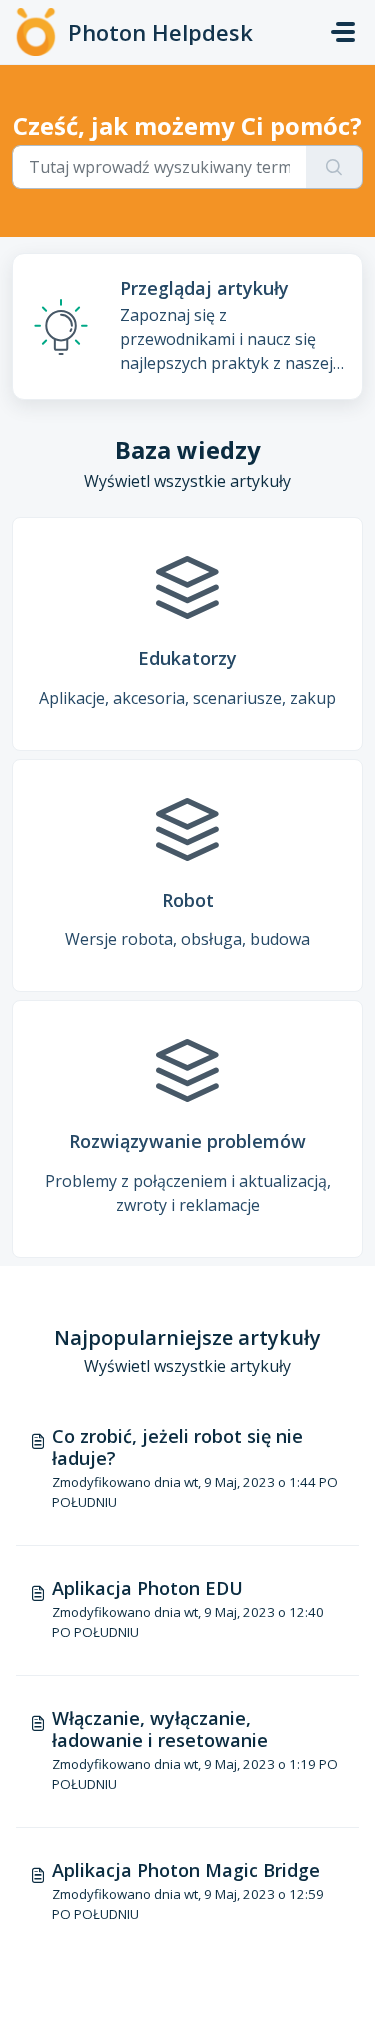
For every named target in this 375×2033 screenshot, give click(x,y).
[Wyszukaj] (334, 167)
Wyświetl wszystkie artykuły (187, 481)
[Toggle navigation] (343, 32)
